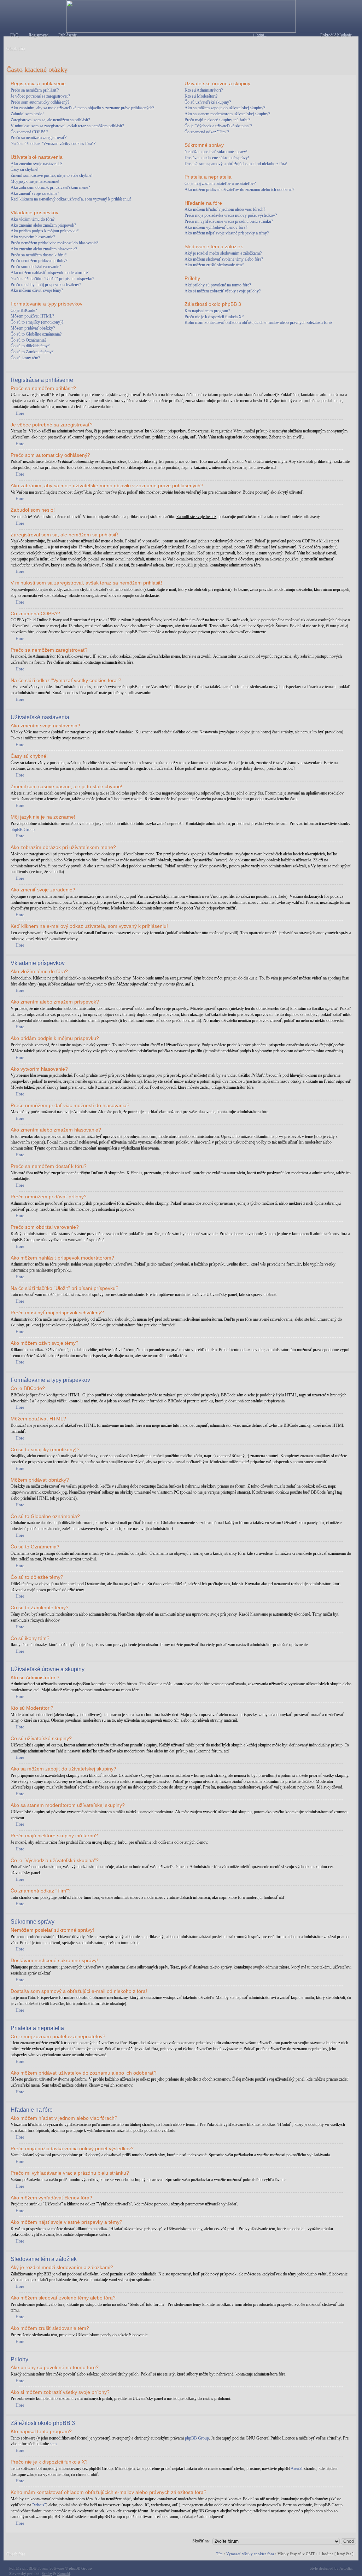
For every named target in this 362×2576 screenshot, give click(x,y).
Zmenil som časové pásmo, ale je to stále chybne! (52, 175)
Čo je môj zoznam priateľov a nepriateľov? (220, 184)
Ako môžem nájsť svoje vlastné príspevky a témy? (227, 233)
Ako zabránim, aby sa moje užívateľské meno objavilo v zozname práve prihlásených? (82, 108)
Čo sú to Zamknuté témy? (32, 352)
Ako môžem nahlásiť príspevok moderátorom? (49, 273)
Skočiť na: (201, 2541)
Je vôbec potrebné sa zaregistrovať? (40, 96)
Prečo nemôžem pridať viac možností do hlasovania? (54, 243)
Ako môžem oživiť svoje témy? (37, 290)
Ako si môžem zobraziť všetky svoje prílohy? (223, 291)
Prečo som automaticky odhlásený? (40, 102)
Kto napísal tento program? (207, 311)
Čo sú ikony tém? (25, 358)
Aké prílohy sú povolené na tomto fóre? (218, 285)
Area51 (297, 2469)
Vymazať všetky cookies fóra (250, 2554)
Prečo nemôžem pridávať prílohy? (39, 261)
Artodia (346, 2568)
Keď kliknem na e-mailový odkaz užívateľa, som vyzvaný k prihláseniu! (71, 199)
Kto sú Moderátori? (201, 96)
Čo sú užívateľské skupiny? (208, 102)
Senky (47, 2574)
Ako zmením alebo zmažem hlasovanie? (44, 249)
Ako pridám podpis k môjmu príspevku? (45, 231)
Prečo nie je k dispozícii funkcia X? (214, 317)
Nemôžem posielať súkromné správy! (216, 152)
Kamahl (64, 2574)
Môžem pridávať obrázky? (33, 328)
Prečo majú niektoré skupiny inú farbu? (217, 120)
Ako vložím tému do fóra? (33, 219)
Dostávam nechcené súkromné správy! (217, 158)
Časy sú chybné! (25, 169)
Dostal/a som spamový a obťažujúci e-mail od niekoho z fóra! (236, 164)
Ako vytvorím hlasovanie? (33, 237)
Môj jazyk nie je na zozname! (35, 181)
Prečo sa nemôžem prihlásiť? (35, 90)
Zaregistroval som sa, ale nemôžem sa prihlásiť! (50, 120)
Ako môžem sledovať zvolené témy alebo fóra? (224, 259)
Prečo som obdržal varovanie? (36, 267)
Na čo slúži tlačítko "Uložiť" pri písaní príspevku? (52, 279)
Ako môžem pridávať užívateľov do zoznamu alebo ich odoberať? (239, 190)
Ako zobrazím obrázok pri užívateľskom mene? (50, 187)
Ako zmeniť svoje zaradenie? (35, 193)
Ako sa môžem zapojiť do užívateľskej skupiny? (225, 108)
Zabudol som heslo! (27, 114)
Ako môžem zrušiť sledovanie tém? (214, 265)
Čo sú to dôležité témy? (30, 346)
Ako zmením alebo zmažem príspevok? (43, 225)
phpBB (28, 2568)
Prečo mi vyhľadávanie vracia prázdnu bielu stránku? (229, 221)
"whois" (39, 2505)
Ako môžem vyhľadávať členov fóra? (216, 227)
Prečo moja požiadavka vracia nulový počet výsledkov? (231, 215)
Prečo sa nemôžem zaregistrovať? (39, 138)
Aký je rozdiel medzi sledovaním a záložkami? (223, 253)
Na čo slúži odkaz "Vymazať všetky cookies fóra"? (53, 144)
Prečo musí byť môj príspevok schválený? (46, 285)
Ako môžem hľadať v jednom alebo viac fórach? (225, 209)
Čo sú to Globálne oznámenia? (36, 334)
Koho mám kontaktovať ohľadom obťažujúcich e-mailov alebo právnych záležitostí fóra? (258, 322)
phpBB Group (23, 830)
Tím (219, 2554)
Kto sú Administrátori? (204, 90)
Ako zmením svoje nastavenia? (36, 164)
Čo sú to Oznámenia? (28, 340)
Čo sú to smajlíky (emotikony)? (37, 322)
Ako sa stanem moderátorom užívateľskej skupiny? (227, 114)
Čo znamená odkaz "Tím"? (207, 132)
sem (53, 2444)
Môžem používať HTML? (32, 316)
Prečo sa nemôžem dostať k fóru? (39, 255)
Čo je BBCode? (24, 310)
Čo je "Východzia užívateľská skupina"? (218, 126)
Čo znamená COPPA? (29, 132)
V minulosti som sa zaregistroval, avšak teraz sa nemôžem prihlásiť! (67, 126)
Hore (20, 413)
